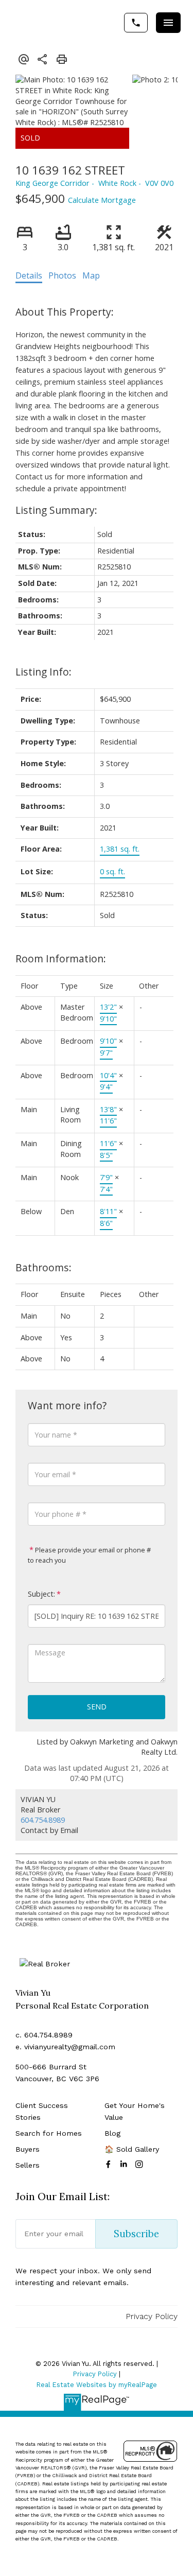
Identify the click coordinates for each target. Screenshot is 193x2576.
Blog (112, 2133)
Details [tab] (29, 275)
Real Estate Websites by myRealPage (97, 2385)
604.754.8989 (43, 1820)
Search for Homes (49, 2133)
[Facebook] (110, 2164)
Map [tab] (91, 275)
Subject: (41, 1594)
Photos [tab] (62, 275)
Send (97, 1707)
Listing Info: (43, 672)
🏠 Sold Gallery (132, 2149)
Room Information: (61, 958)
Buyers (28, 2149)
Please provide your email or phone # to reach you (89, 1555)
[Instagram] (141, 2164)
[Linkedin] (126, 2164)
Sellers (28, 2165)
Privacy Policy (152, 2316)
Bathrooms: (43, 1267)
